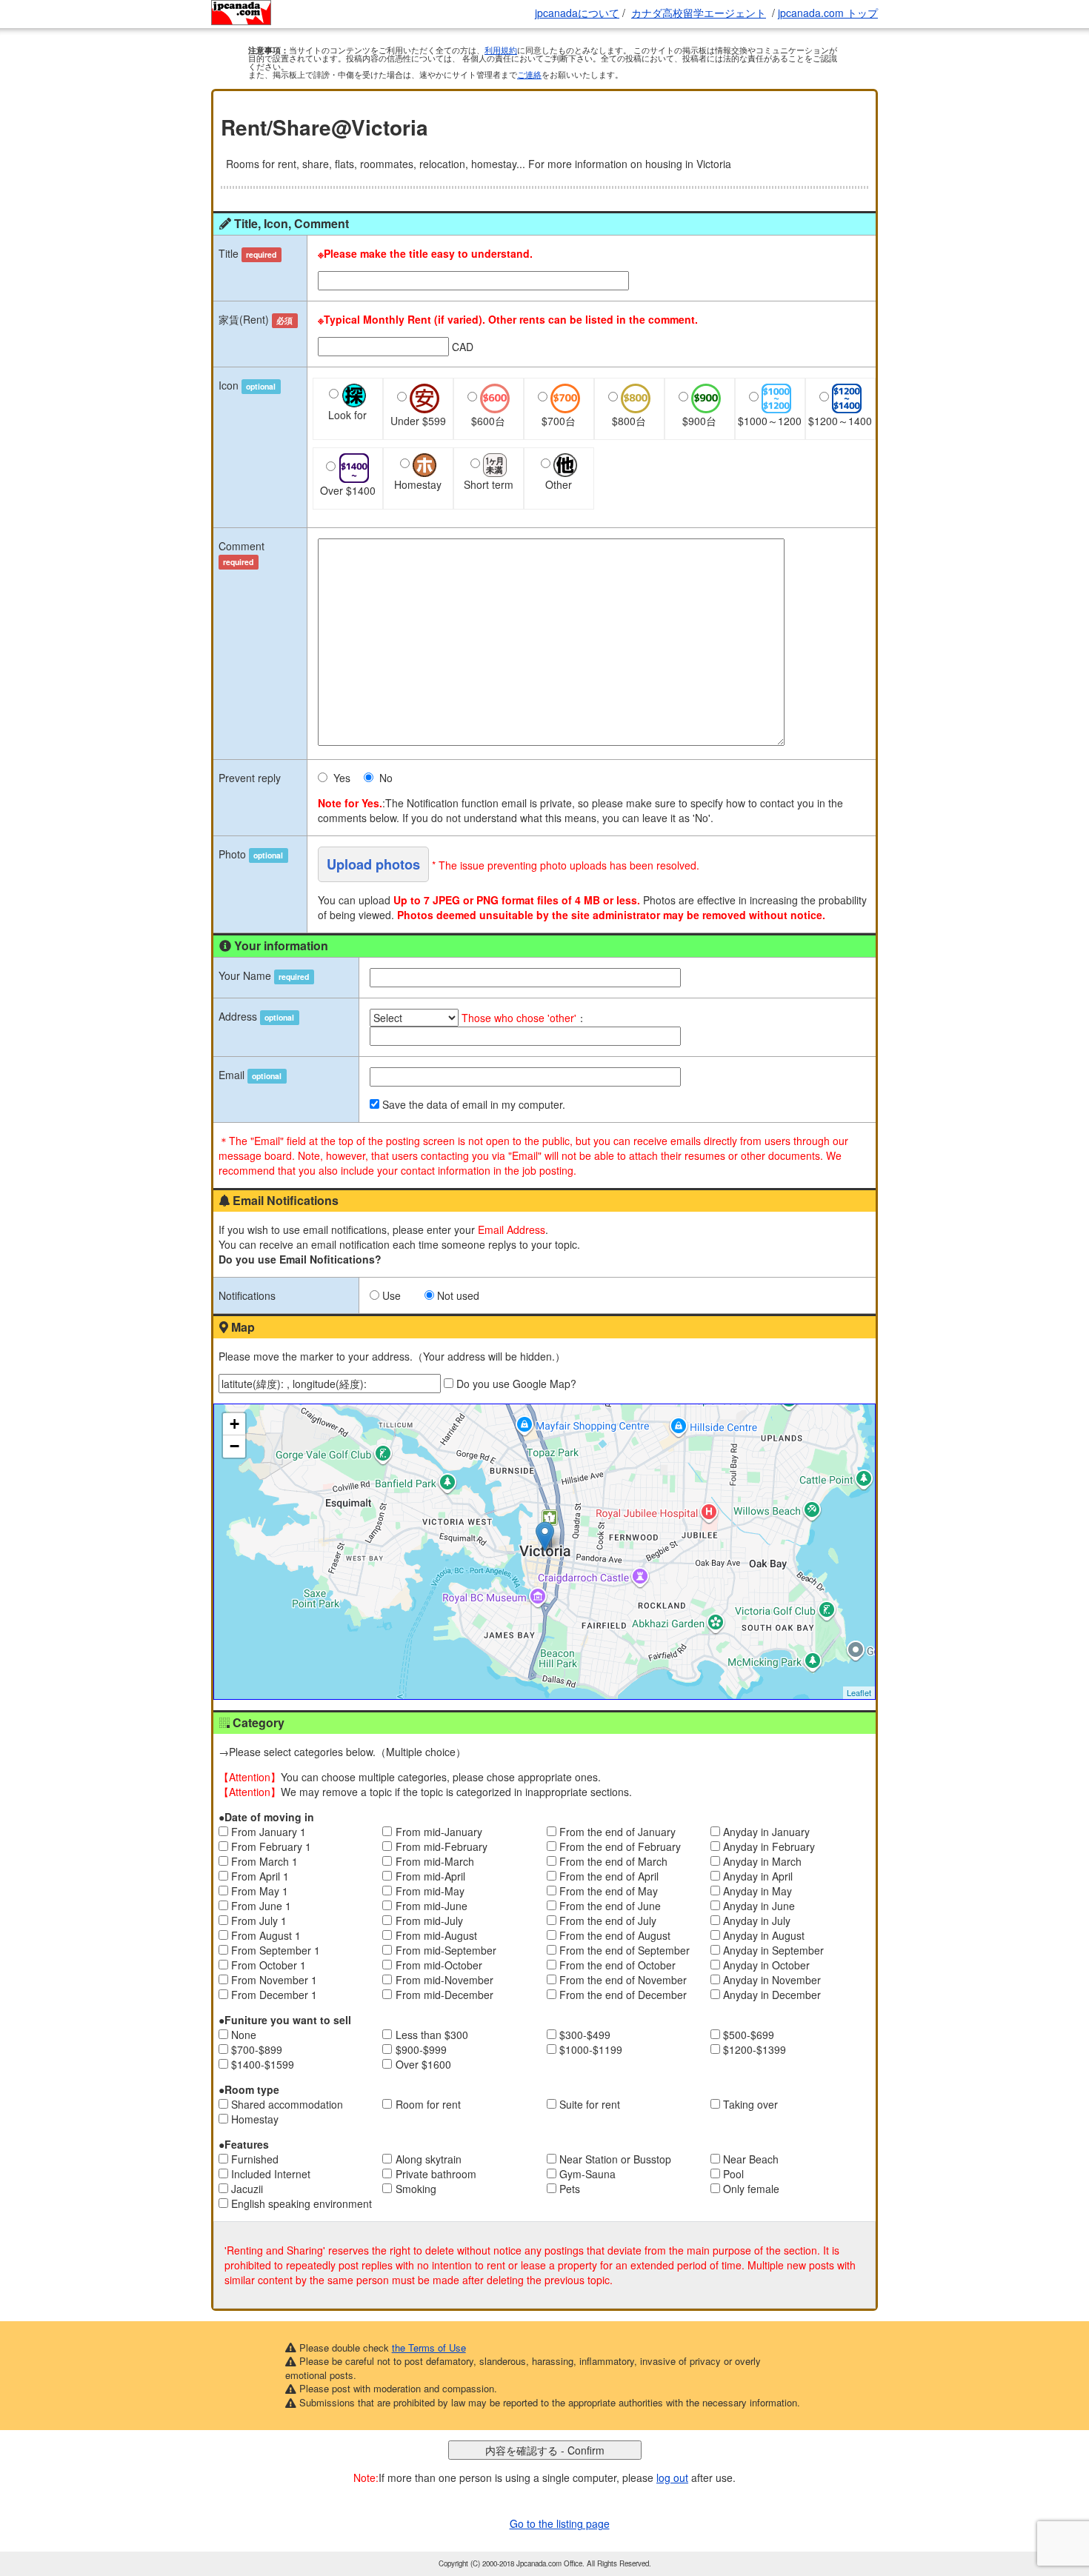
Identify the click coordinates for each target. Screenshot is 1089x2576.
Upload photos (373, 864)
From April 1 (260, 1876)
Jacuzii (247, 2189)
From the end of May (609, 1891)
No (386, 778)
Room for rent (428, 2104)
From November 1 (274, 1980)
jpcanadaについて (577, 13)
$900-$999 (421, 2049)
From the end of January (617, 1832)
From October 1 (269, 1965)
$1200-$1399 (755, 2049)
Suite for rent (590, 2104)
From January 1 (269, 1832)
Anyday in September (773, 1950)
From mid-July (429, 1921)
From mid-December (444, 1995)
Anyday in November (772, 1980)
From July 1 (259, 1921)
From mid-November (444, 1980)
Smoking (416, 2189)
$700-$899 (257, 2049)
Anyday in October (766, 1965)
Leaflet (859, 1692)
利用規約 (501, 50)
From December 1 (274, 1995)
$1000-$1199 (591, 2049)
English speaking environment (302, 2203)
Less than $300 (432, 2035)
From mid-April (430, 1876)
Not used (458, 1295)
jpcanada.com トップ (828, 13)
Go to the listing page (560, 2523)
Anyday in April (758, 1876)
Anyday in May (757, 1891)
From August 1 (266, 1935)
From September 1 (276, 1950)
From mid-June (432, 1906)
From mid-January (439, 1832)
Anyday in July (757, 1921)
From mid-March (435, 1861)
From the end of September (625, 1950)
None (244, 2035)
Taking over (750, 2104)
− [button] (234, 1446)
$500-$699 (749, 2035)
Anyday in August (764, 1935)
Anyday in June (759, 1906)
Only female (751, 2189)
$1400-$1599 (263, 2064)
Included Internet (271, 2174)
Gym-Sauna (587, 2174)
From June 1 (261, 1906)
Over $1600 (423, 2064)
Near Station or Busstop (615, 2159)
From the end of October (617, 1965)
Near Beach (751, 2159)
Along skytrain (429, 2159)
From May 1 (260, 1891)
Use (392, 1295)
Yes (342, 778)
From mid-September (446, 1950)
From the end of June (610, 1906)
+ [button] (234, 1424)
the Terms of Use (429, 2348)
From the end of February (620, 1846)
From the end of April (609, 1876)
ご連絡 (529, 74)
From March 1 (264, 1861)
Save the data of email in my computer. (474, 1104)
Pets (570, 2189)
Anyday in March (762, 1861)
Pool (733, 2174)
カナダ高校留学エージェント (699, 13)
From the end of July (608, 1921)
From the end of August (615, 1935)
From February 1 (271, 1846)
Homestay (255, 2119)
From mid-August (436, 1935)
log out (672, 2477)
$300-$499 (585, 2035)
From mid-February (442, 1846)
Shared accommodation (287, 2104)
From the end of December (623, 1995)
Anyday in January (766, 1832)
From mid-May (430, 1891)
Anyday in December (772, 1995)
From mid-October (439, 1965)
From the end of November (623, 1980)
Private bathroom (436, 2174)
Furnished (255, 2159)
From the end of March (613, 1861)
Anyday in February (769, 1846)
